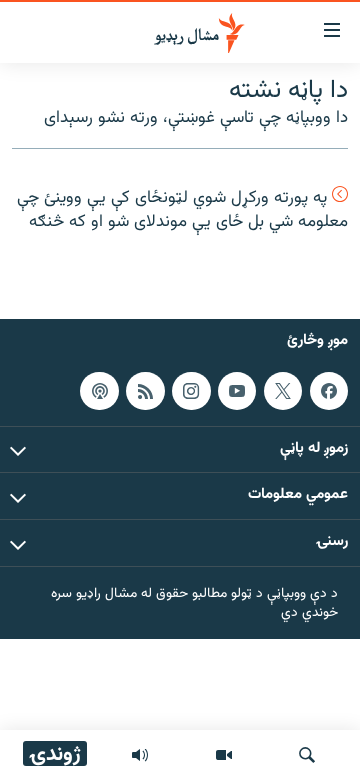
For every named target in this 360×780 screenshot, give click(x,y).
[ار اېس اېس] (145, 390)
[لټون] (307, 755)
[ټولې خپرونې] (140, 755)
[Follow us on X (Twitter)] (283, 390)
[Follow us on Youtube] (237, 390)
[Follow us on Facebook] (329, 390)
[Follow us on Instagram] (191, 390)
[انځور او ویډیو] (224, 755)
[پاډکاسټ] (99, 390)
